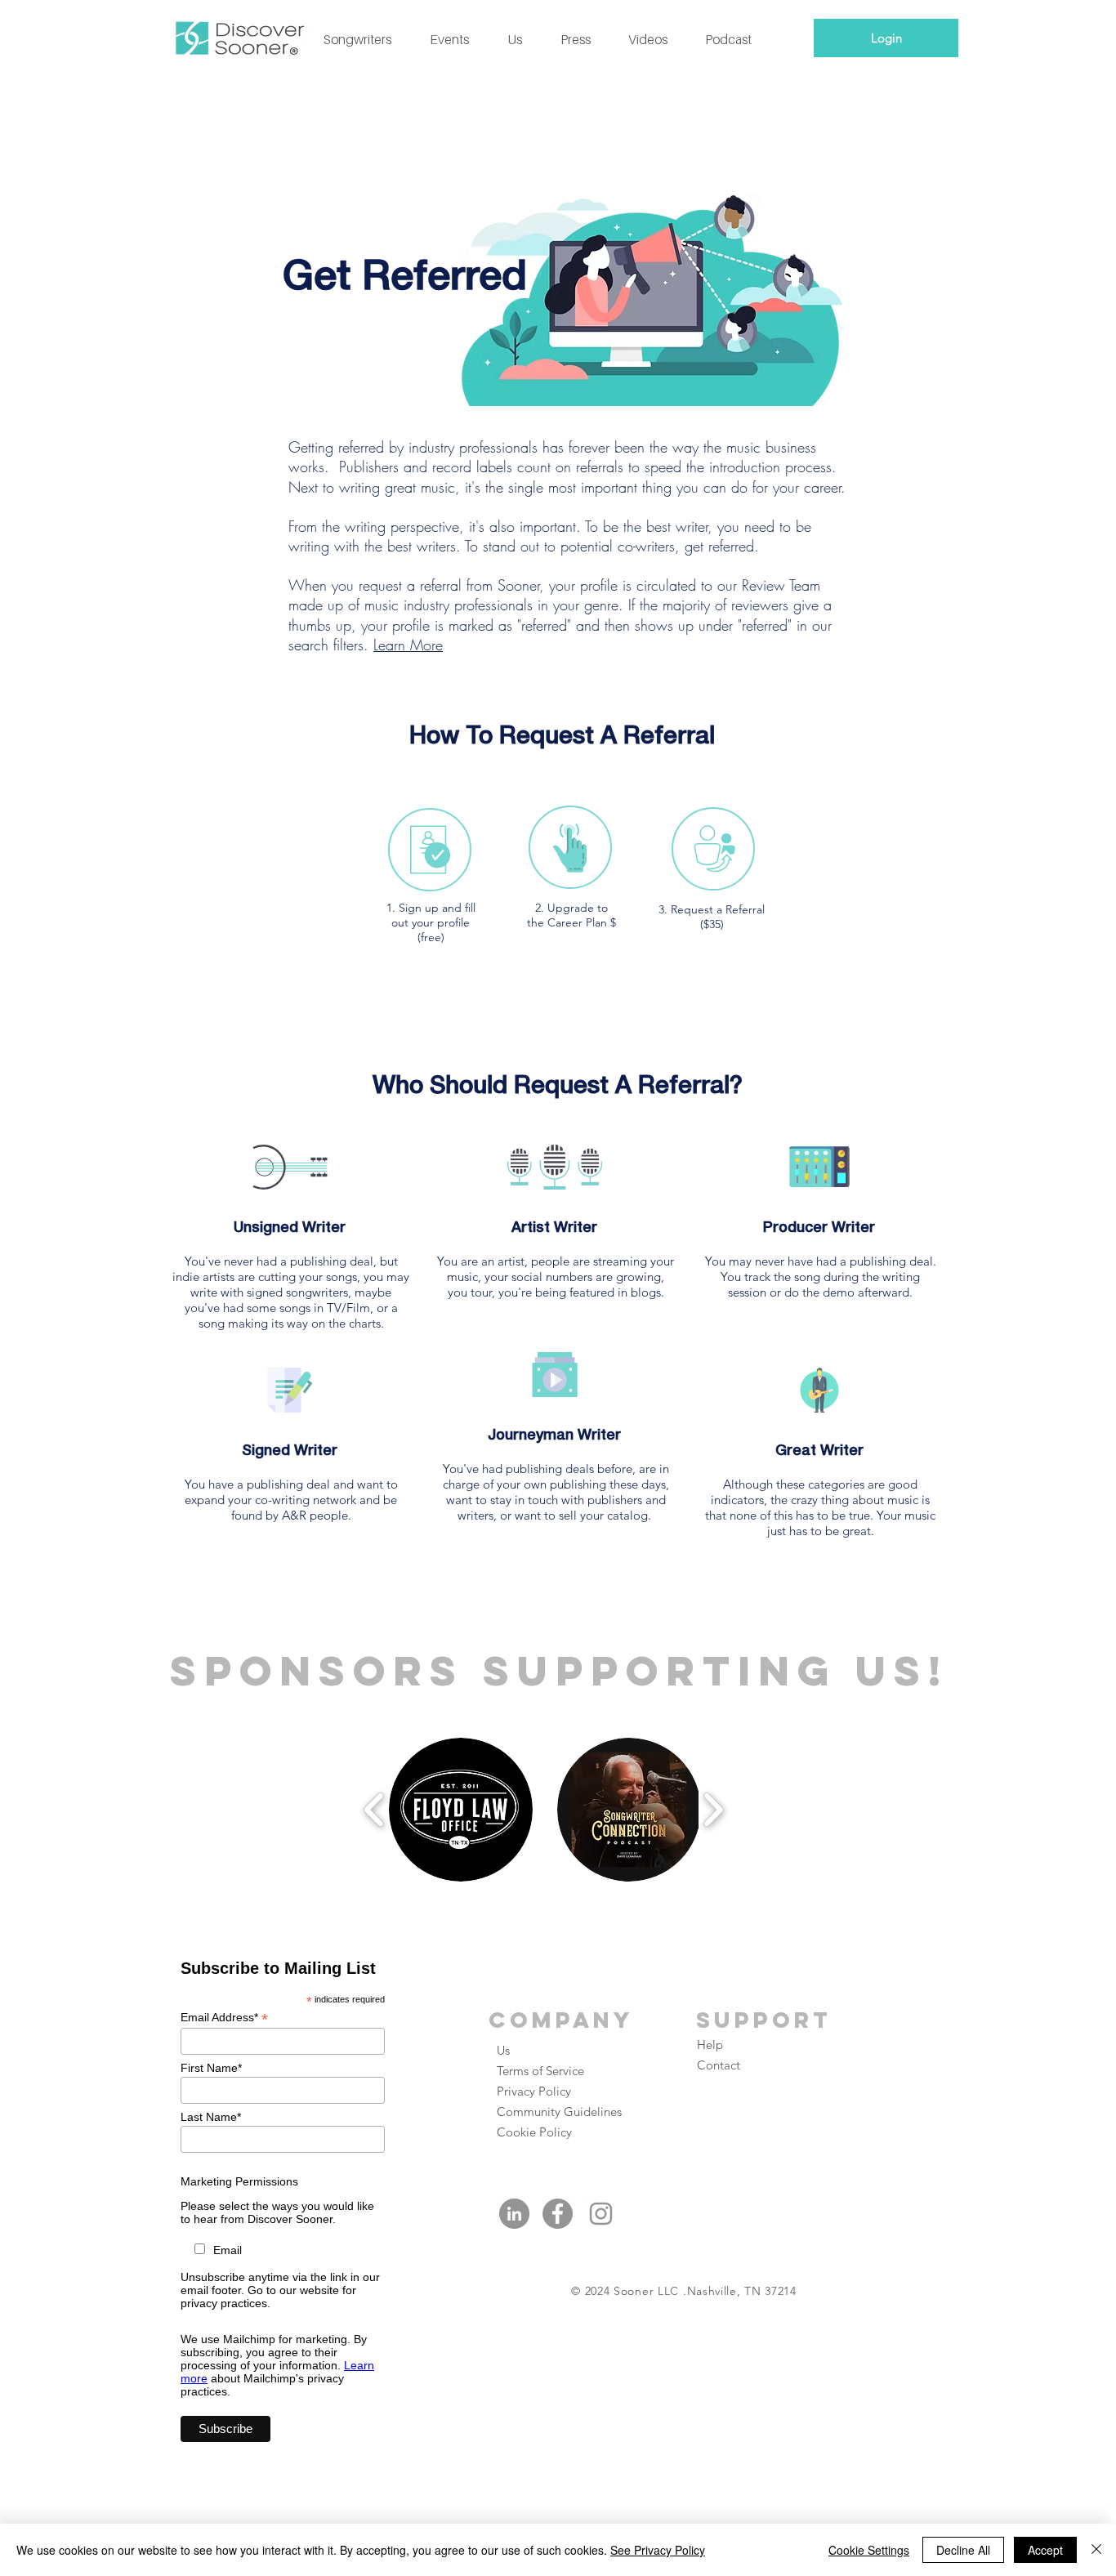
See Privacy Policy (658, 2550)
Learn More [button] (408, 645)
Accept (1045, 2550)
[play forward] (713, 1810)
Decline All (963, 2550)
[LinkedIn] (514, 2214)
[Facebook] (558, 2214)
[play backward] (375, 1810)
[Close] (1096, 2550)
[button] (461, 1810)
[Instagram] (601, 2214)
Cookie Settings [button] (869, 2550)
